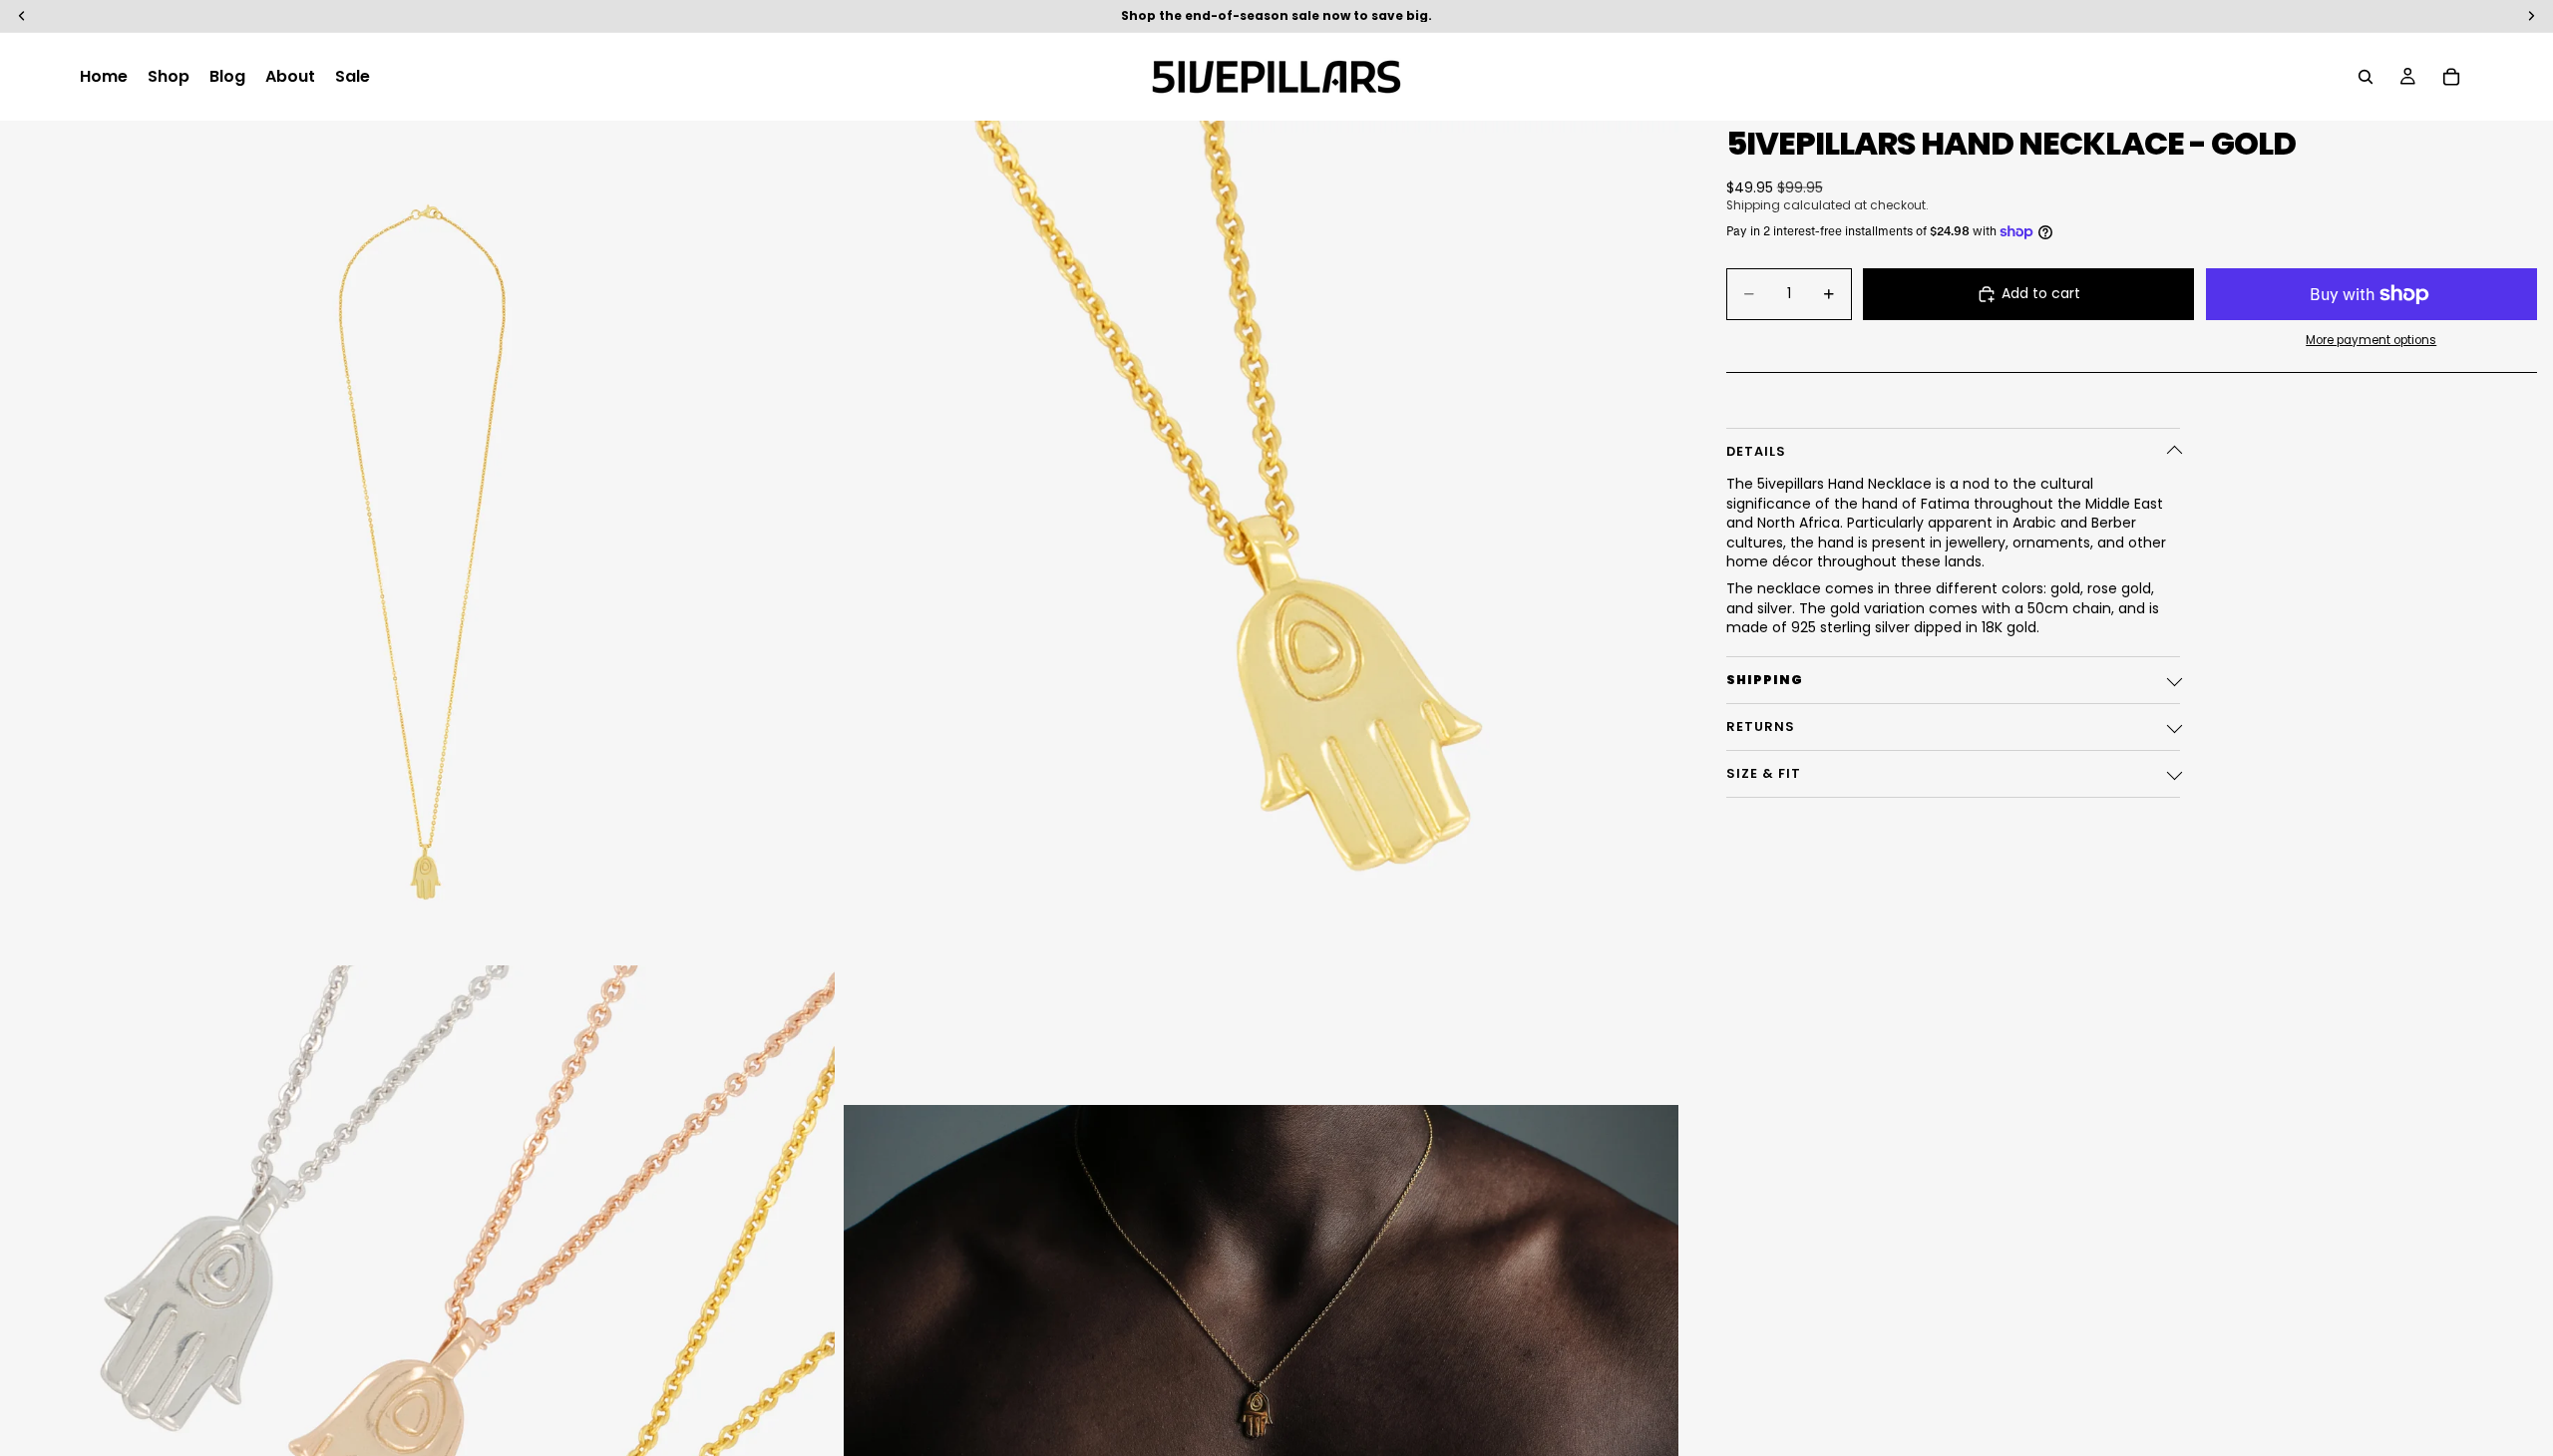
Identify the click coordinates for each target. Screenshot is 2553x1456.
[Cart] (2451, 77)
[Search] (2366, 77)
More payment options (2371, 340)
